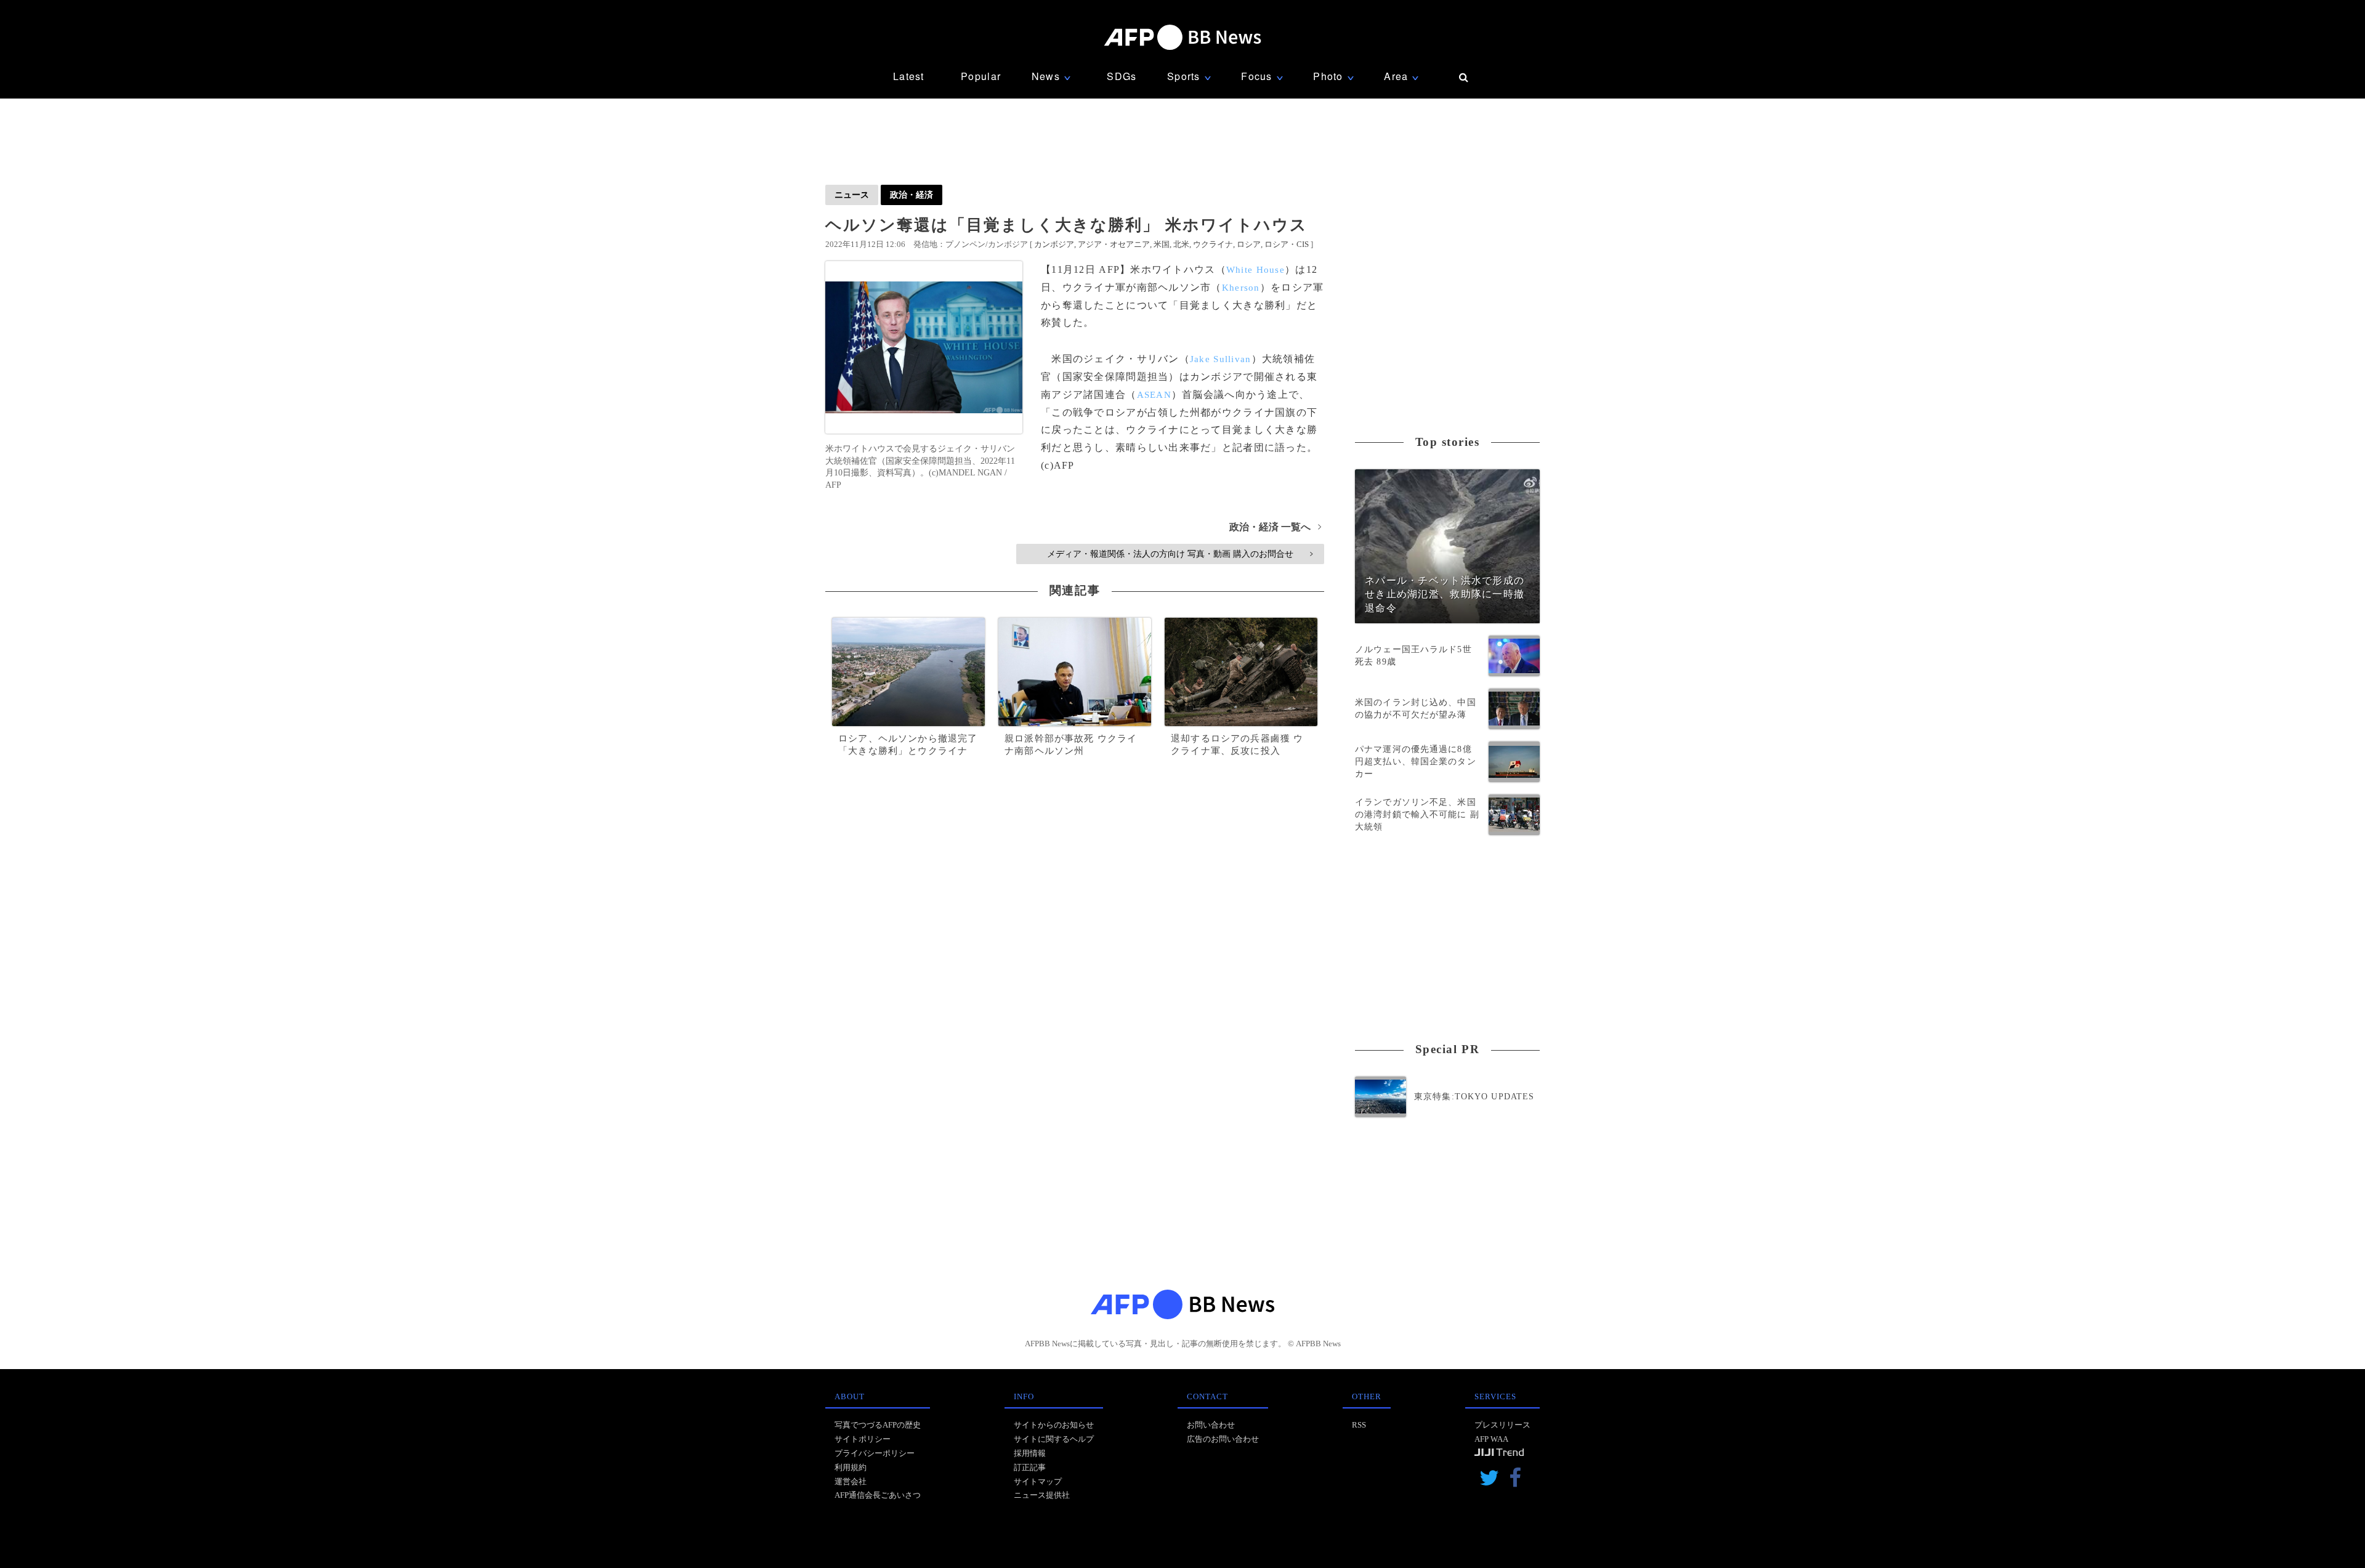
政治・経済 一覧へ (1275, 527)
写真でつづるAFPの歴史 (878, 1425)
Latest (909, 76)
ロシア (1249, 244)
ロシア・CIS (1287, 244)
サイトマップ (1038, 1481)
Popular (981, 76)
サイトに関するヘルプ (1054, 1439)
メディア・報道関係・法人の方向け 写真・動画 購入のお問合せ (1180, 554)
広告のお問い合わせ (1223, 1439)
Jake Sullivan (1221, 359)
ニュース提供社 (1042, 1495)
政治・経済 (912, 195)
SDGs (1122, 76)
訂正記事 (1030, 1467)
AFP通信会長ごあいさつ (878, 1495)
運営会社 (851, 1481)
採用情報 (1030, 1453)
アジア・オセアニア (1114, 244)
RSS (1359, 1425)
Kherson (1241, 288)
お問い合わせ (1211, 1425)
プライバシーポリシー (875, 1453)
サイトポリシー (863, 1439)
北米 (1181, 244)
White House (1255, 270)
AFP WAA (1491, 1439)
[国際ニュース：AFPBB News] (1182, 37)
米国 (1162, 244)
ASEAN (1154, 395)
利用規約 (851, 1467)
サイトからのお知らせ (1054, 1425)
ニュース (852, 195)
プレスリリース (1502, 1425)
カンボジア (1054, 244)
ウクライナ (1213, 244)
